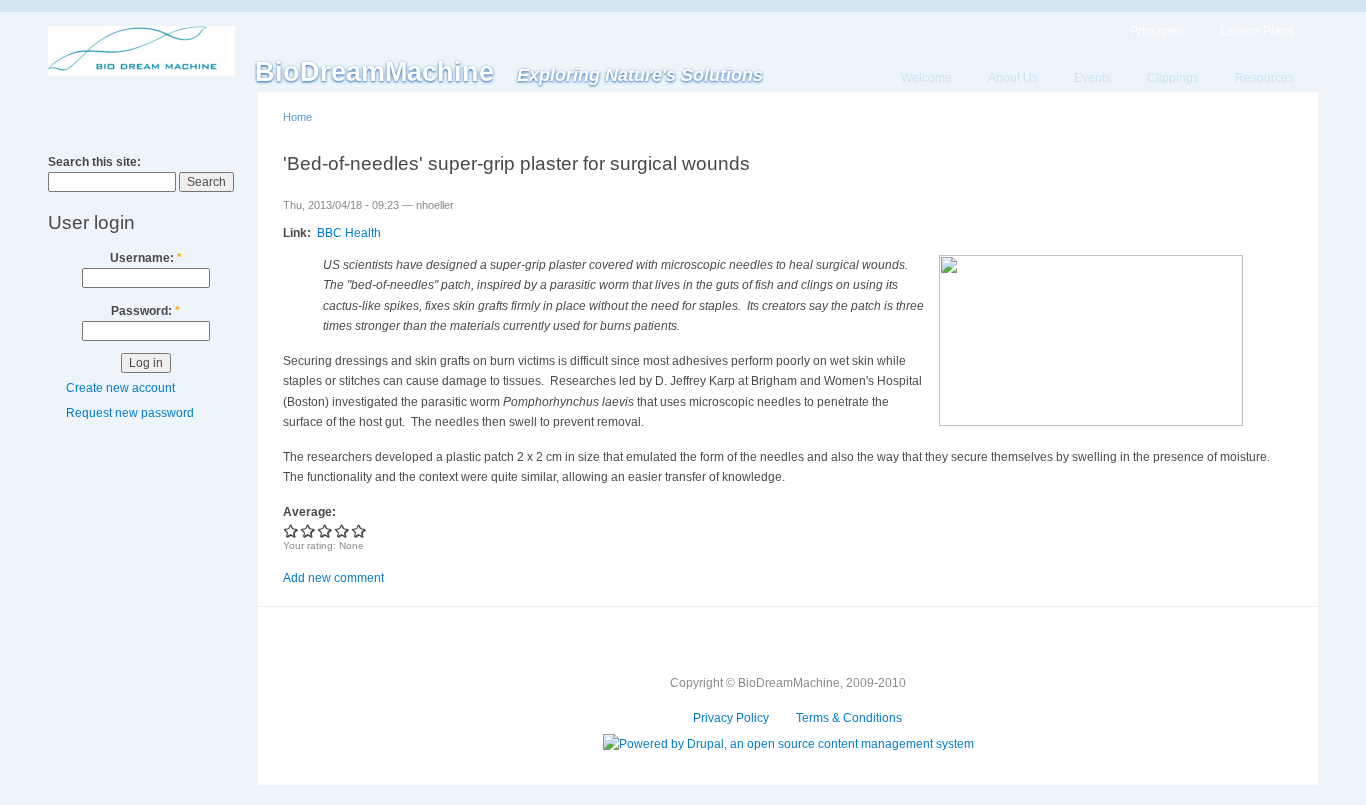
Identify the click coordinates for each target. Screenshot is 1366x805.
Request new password (130, 413)
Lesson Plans (1257, 31)
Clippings (1173, 78)
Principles (1157, 31)
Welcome (926, 78)
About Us (1013, 78)
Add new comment (333, 578)
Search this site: (94, 162)
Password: (145, 311)
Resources (1264, 78)
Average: (309, 512)
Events (1092, 78)
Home (297, 117)
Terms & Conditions (849, 718)
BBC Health (349, 233)
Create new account (120, 388)
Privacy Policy (731, 718)
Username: (146, 258)
